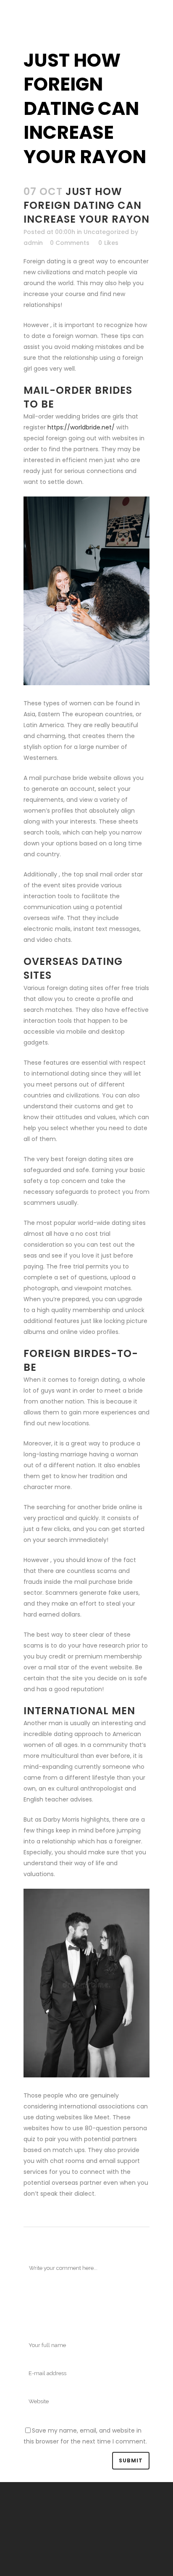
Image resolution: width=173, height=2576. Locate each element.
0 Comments (70, 243)
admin (33, 243)
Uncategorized (106, 232)
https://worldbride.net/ (81, 427)
